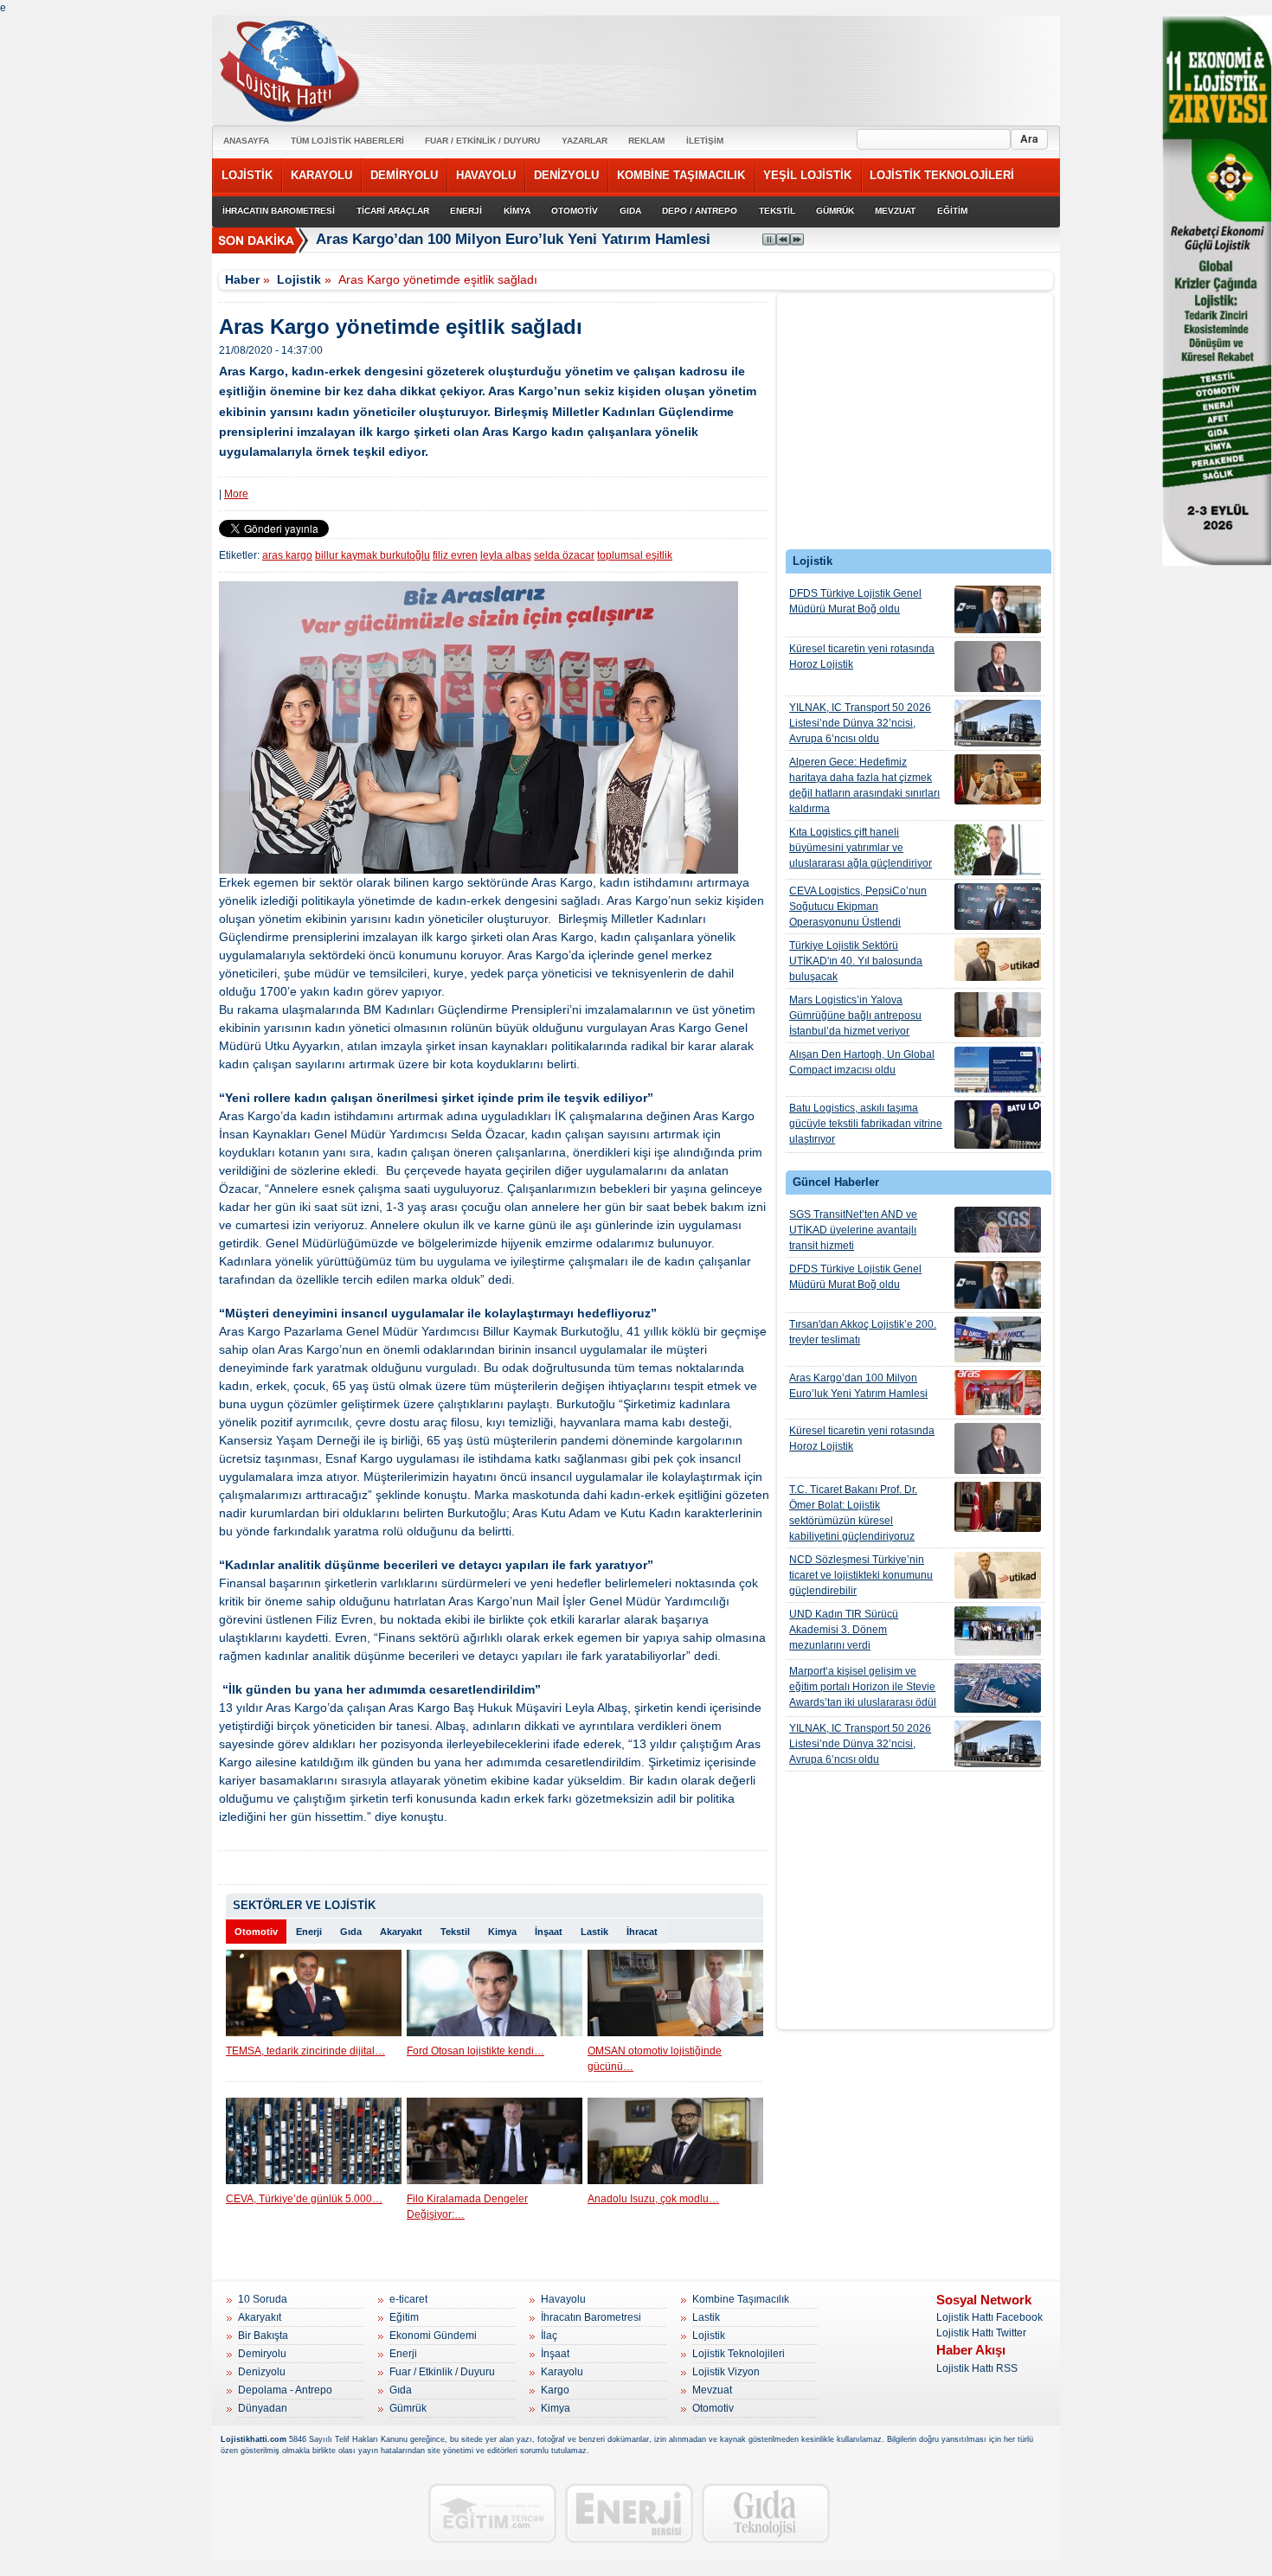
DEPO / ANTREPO (700, 211)
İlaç (549, 2336)
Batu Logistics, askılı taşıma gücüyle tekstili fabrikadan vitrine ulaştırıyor (866, 1124)
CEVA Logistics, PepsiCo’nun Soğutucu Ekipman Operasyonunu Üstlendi (858, 907)
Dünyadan (263, 2408)
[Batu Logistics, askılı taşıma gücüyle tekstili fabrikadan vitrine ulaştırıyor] (998, 1125)
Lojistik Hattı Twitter (981, 2333)
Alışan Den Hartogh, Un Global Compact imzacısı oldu (862, 1062)
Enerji (309, 1932)
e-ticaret (408, 2299)
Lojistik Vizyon (726, 2372)
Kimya (502, 1932)
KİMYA (517, 211)
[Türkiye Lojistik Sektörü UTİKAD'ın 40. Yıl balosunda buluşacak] (998, 959)
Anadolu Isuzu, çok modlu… (653, 2199)
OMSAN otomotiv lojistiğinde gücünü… (655, 2059)
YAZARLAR (585, 141)
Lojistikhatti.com (254, 2439)
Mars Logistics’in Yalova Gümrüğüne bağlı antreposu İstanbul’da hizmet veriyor (855, 1016)
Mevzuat (712, 2390)
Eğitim (404, 2317)
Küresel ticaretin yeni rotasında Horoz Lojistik (862, 657)
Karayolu (562, 2372)
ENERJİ (466, 211)
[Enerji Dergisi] (629, 2513)
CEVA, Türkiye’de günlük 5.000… (304, 2199)
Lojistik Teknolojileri (739, 2354)
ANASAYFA (246, 141)
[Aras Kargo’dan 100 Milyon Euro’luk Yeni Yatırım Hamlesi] (998, 1393)
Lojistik (299, 279)
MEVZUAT (895, 211)
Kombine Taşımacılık (741, 2299)
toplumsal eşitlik (635, 555)
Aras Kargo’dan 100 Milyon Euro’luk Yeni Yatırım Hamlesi (513, 239)
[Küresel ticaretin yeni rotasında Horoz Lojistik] (998, 666)
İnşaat (549, 1932)
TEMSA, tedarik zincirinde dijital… (305, 2051)
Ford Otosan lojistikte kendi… (475, 2051)
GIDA (630, 211)
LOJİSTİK (247, 175)
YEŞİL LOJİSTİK (807, 175)
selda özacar (564, 555)
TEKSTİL (777, 211)
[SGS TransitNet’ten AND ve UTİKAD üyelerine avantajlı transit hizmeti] (998, 1230)
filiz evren (455, 555)
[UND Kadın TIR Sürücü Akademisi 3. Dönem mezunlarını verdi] (998, 1631)
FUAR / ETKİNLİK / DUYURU (482, 141)
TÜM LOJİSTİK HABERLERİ (347, 141)
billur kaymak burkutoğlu (373, 555)
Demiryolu (262, 2354)
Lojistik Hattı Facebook (989, 2317)
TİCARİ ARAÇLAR (393, 211)
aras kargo (287, 555)
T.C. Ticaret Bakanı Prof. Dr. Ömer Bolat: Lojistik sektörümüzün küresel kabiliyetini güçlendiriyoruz (853, 1513)
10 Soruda (263, 2299)
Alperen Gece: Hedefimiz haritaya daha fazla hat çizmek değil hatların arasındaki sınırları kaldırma (864, 785)
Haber (242, 279)
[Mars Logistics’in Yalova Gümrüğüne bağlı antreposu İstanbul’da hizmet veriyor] (998, 1015)
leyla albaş (506, 555)
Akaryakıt (401, 1932)
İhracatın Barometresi (591, 2317)
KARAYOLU (321, 175)
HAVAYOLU (486, 175)
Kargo (555, 2390)
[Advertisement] (915, 426)
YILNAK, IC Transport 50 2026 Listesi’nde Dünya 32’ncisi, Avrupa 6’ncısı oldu (860, 723)
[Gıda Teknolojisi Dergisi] (766, 2513)
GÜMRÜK (835, 211)
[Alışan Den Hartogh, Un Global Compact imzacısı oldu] (998, 1070)
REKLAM (646, 141)
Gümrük (408, 2408)
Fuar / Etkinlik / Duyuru (442, 2372)
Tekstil (455, 1932)
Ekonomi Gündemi (433, 2336)
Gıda (351, 1932)
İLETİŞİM (705, 141)
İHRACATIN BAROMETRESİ (279, 211)
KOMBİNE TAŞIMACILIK (681, 175)
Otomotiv (256, 1932)
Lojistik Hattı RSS (977, 2368)
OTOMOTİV (575, 211)
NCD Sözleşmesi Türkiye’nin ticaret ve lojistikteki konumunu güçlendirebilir (861, 1575)
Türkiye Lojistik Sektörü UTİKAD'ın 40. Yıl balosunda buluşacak (856, 961)
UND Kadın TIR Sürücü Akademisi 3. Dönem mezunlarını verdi (844, 1630)
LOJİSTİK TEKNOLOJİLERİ (942, 175)
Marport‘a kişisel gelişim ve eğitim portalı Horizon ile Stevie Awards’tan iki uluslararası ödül (863, 1687)
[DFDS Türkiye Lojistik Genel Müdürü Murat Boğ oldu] (998, 609)
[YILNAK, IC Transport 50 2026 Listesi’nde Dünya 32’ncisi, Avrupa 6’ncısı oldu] (998, 723)
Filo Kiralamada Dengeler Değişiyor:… (467, 2207)
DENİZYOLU (566, 175)
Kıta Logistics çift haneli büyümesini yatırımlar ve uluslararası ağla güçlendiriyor (861, 848)
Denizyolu (262, 2372)
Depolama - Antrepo (285, 2390)
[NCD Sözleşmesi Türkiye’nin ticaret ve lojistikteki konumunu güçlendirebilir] (998, 1575)
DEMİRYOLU (404, 175)
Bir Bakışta (263, 2336)
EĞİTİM (952, 211)
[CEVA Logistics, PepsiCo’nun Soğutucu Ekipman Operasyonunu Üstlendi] (998, 907)
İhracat (642, 1932)
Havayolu (563, 2299)
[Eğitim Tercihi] (492, 2513)
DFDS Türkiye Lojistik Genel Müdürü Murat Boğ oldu (855, 601)
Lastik (594, 1932)
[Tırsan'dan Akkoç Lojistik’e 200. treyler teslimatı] (998, 1339)
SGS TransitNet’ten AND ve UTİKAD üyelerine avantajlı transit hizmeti (853, 1230)
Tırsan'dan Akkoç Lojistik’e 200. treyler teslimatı (863, 1332)
